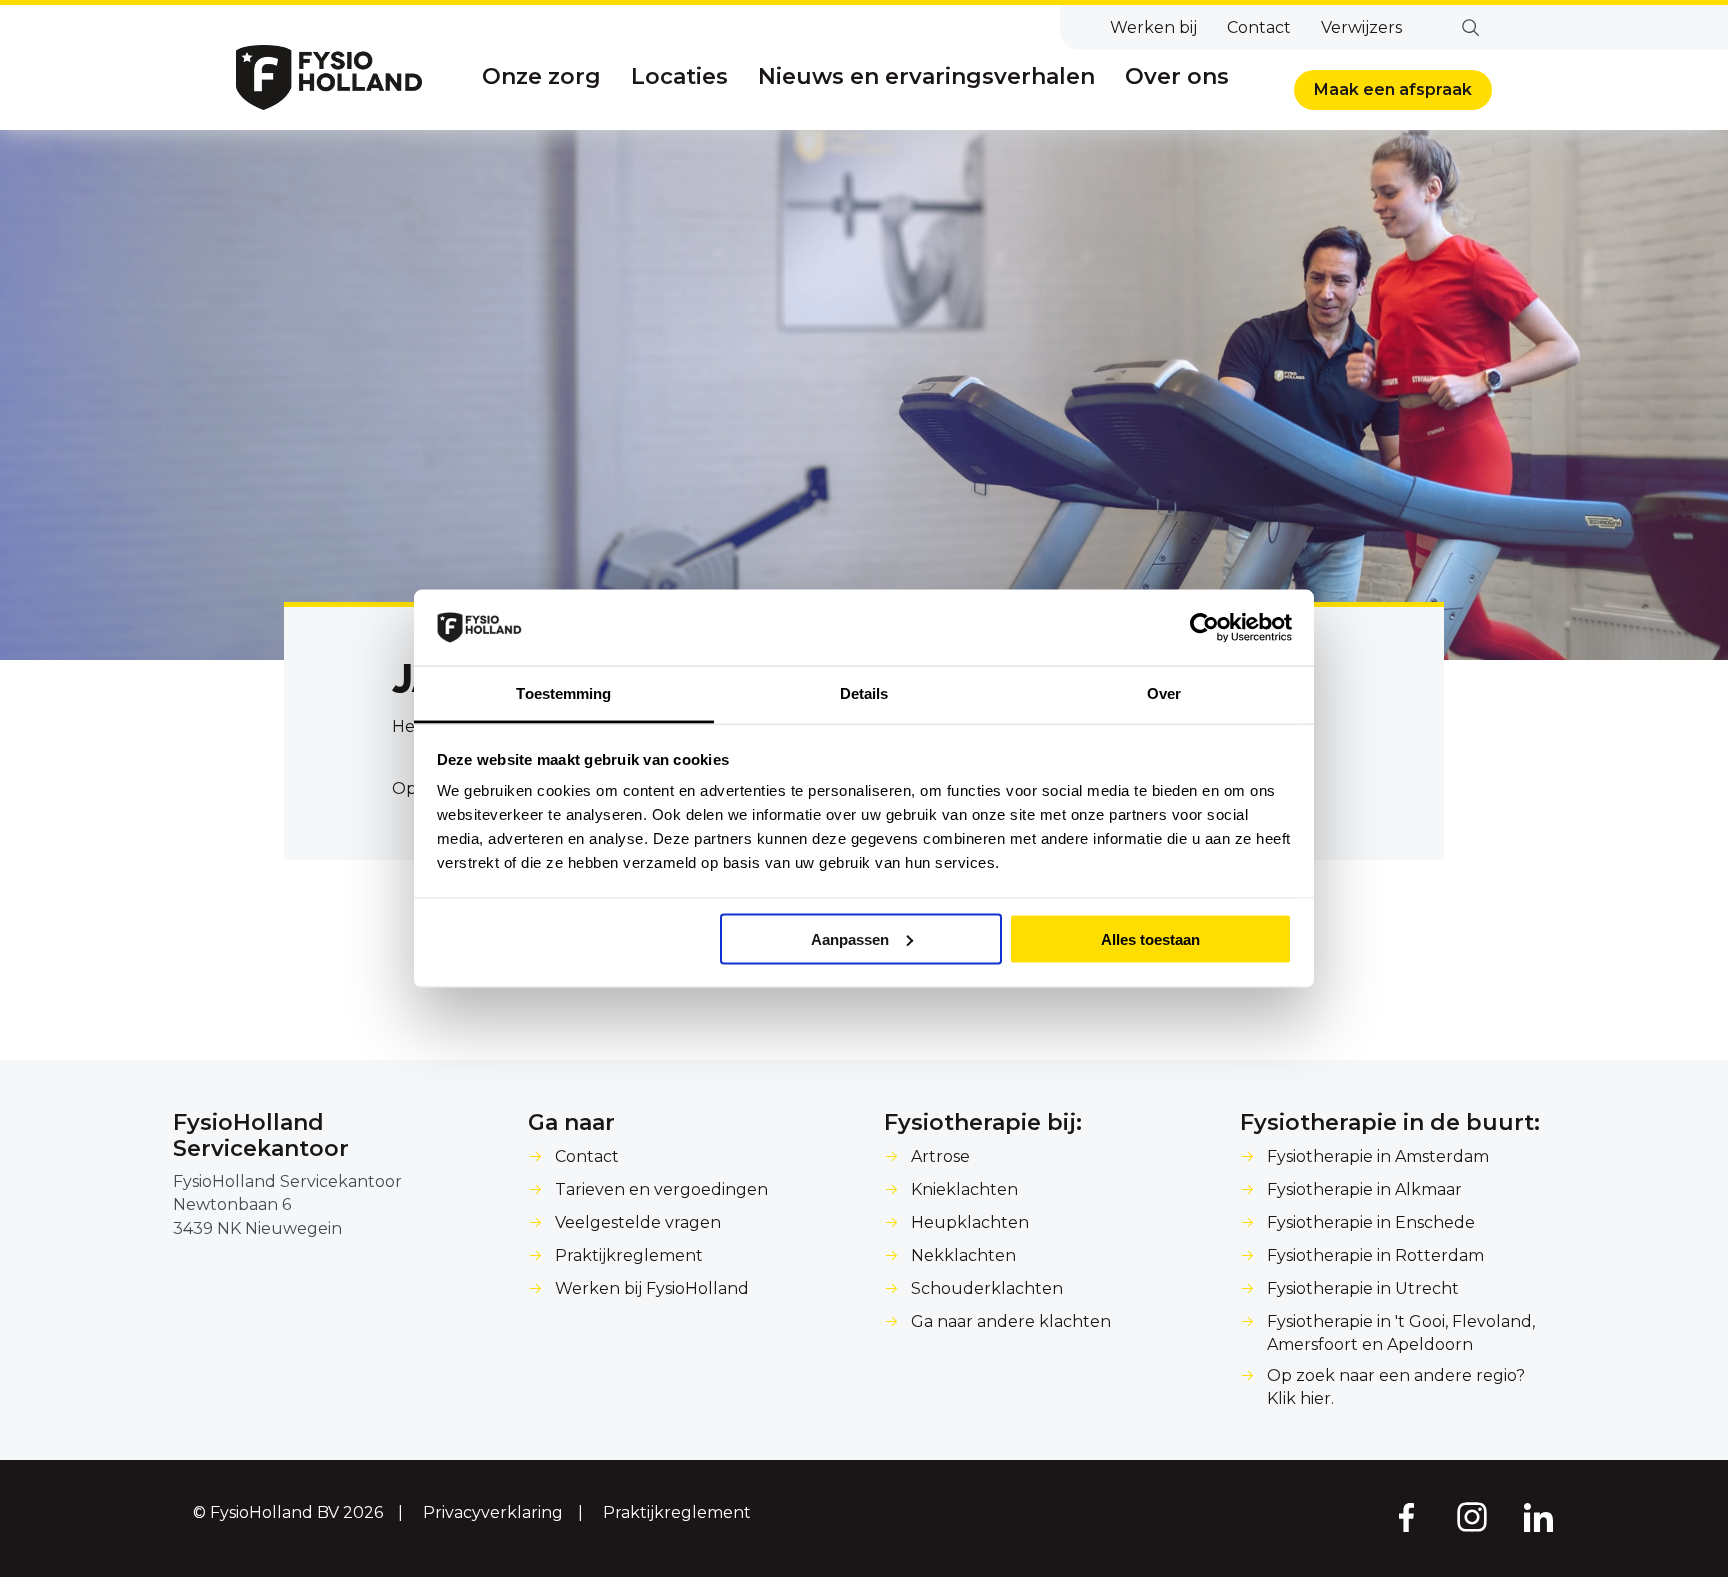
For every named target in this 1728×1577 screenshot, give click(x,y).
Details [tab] (864, 693)
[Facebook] (1405, 1516)
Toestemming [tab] (563, 693)
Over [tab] (1164, 693)
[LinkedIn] (1539, 1516)
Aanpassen (850, 938)
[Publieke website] (329, 77)
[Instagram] (1472, 1516)
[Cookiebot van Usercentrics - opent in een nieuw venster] (1204, 628)
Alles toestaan (1150, 938)
